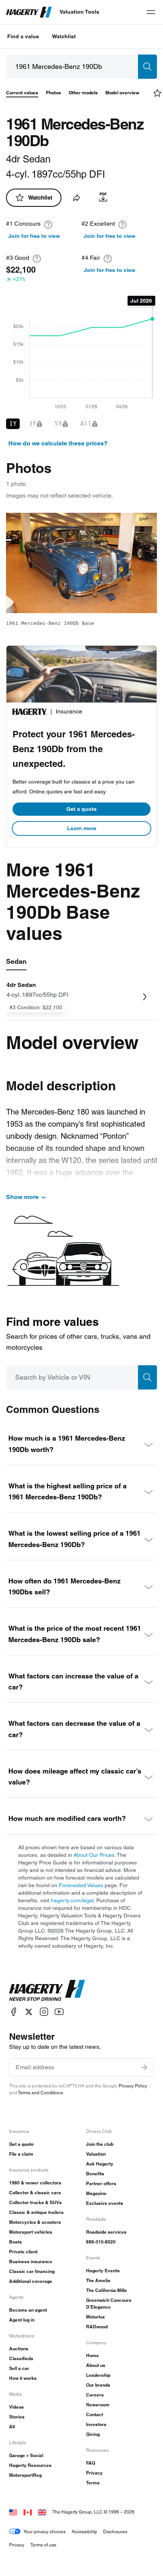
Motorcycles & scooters (35, 2222)
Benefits (95, 2174)
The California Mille (107, 2290)
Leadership (98, 2375)
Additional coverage (31, 2281)
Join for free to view (34, 236)
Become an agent (28, 2310)
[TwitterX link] (29, 2012)
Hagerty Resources (30, 2465)
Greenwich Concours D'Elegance (109, 2304)
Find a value (23, 36)
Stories (17, 2417)
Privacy (94, 2473)
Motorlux (96, 2317)
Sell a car (19, 2368)
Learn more (82, 828)
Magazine (96, 2193)
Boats (16, 2242)
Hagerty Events (103, 2271)
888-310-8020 (101, 2242)
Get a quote (81, 809)
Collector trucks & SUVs (35, 2202)
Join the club (100, 2144)
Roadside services (106, 2232)
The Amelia (98, 2280)
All (12, 2427)
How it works (23, 2378)
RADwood (97, 2327)
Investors (96, 2424)
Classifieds (21, 2358)
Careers (95, 2395)
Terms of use (43, 2545)
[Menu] (151, 12)
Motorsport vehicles (31, 2232)
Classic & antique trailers (36, 2212)
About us (96, 2365)
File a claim (21, 2154)
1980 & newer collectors (35, 2183)
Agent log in (22, 2320)
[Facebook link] (14, 2012)
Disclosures (115, 2532)
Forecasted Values (81, 1885)
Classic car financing (32, 2271)
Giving (93, 2434)
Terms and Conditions (40, 2093)
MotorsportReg (25, 2475)
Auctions (19, 2349)
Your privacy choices (45, 2532)
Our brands (98, 2385)
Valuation (96, 2154)
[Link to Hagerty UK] (42, 2512)
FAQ (91, 2463)
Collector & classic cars (35, 2193)
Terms (93, 2483)
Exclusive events (105, 2203)
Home (92, 2355)
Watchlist (64, 36)
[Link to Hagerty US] (13, 2512)
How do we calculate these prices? (58, 443)
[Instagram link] (44, 2012)
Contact (95, 2414)
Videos (16, 2407)
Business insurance (31, 2261)
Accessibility (84, 2532)
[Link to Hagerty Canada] (28, 2512)
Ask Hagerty (100, 2164)
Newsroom (98, 2405)
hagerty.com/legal (72, 1900)
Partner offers (101, 2183)
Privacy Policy (133, 2086)
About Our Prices (94, 1855)
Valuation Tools (79, 12)
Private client (23, 2252)
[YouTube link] (59, 2012)
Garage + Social (26, 2455)
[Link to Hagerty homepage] (47, 1991)
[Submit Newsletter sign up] (144, 2067)
